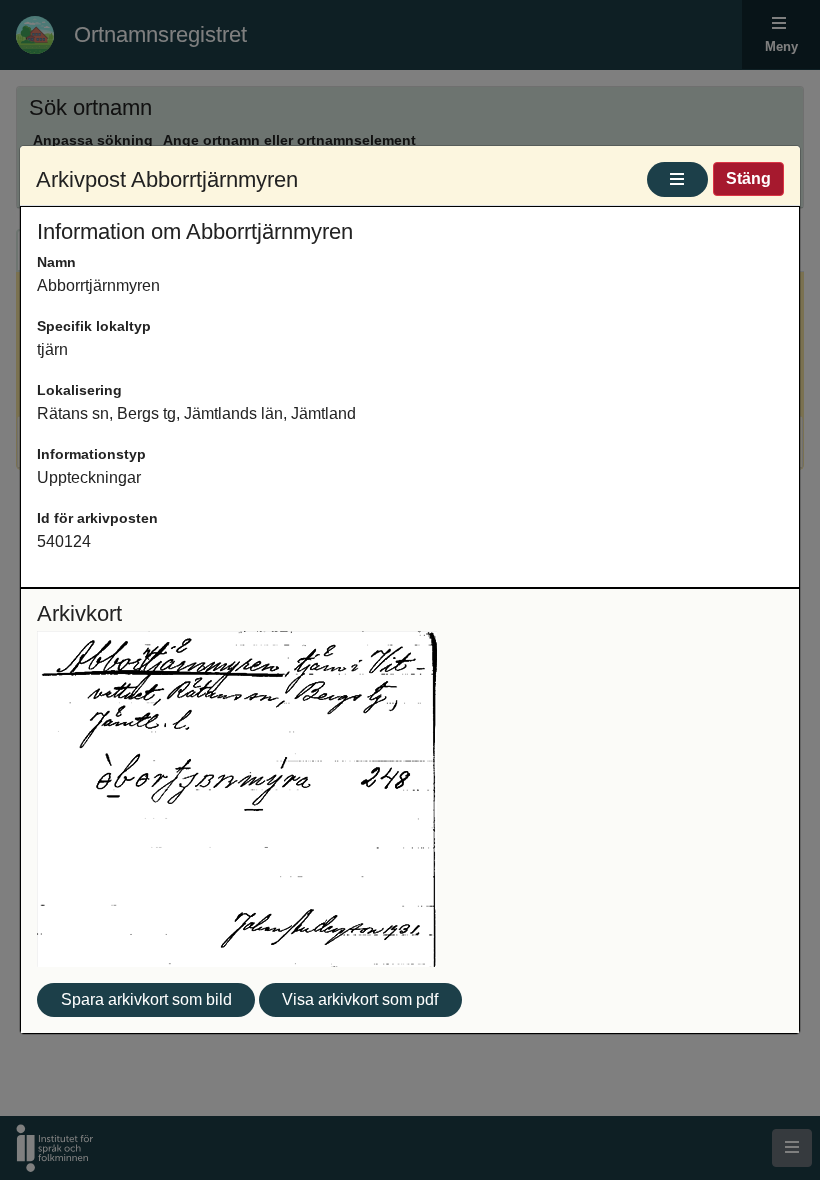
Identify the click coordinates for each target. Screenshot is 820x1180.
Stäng (748, 178)
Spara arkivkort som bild (146, 999)
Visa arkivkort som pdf (360, 999)
